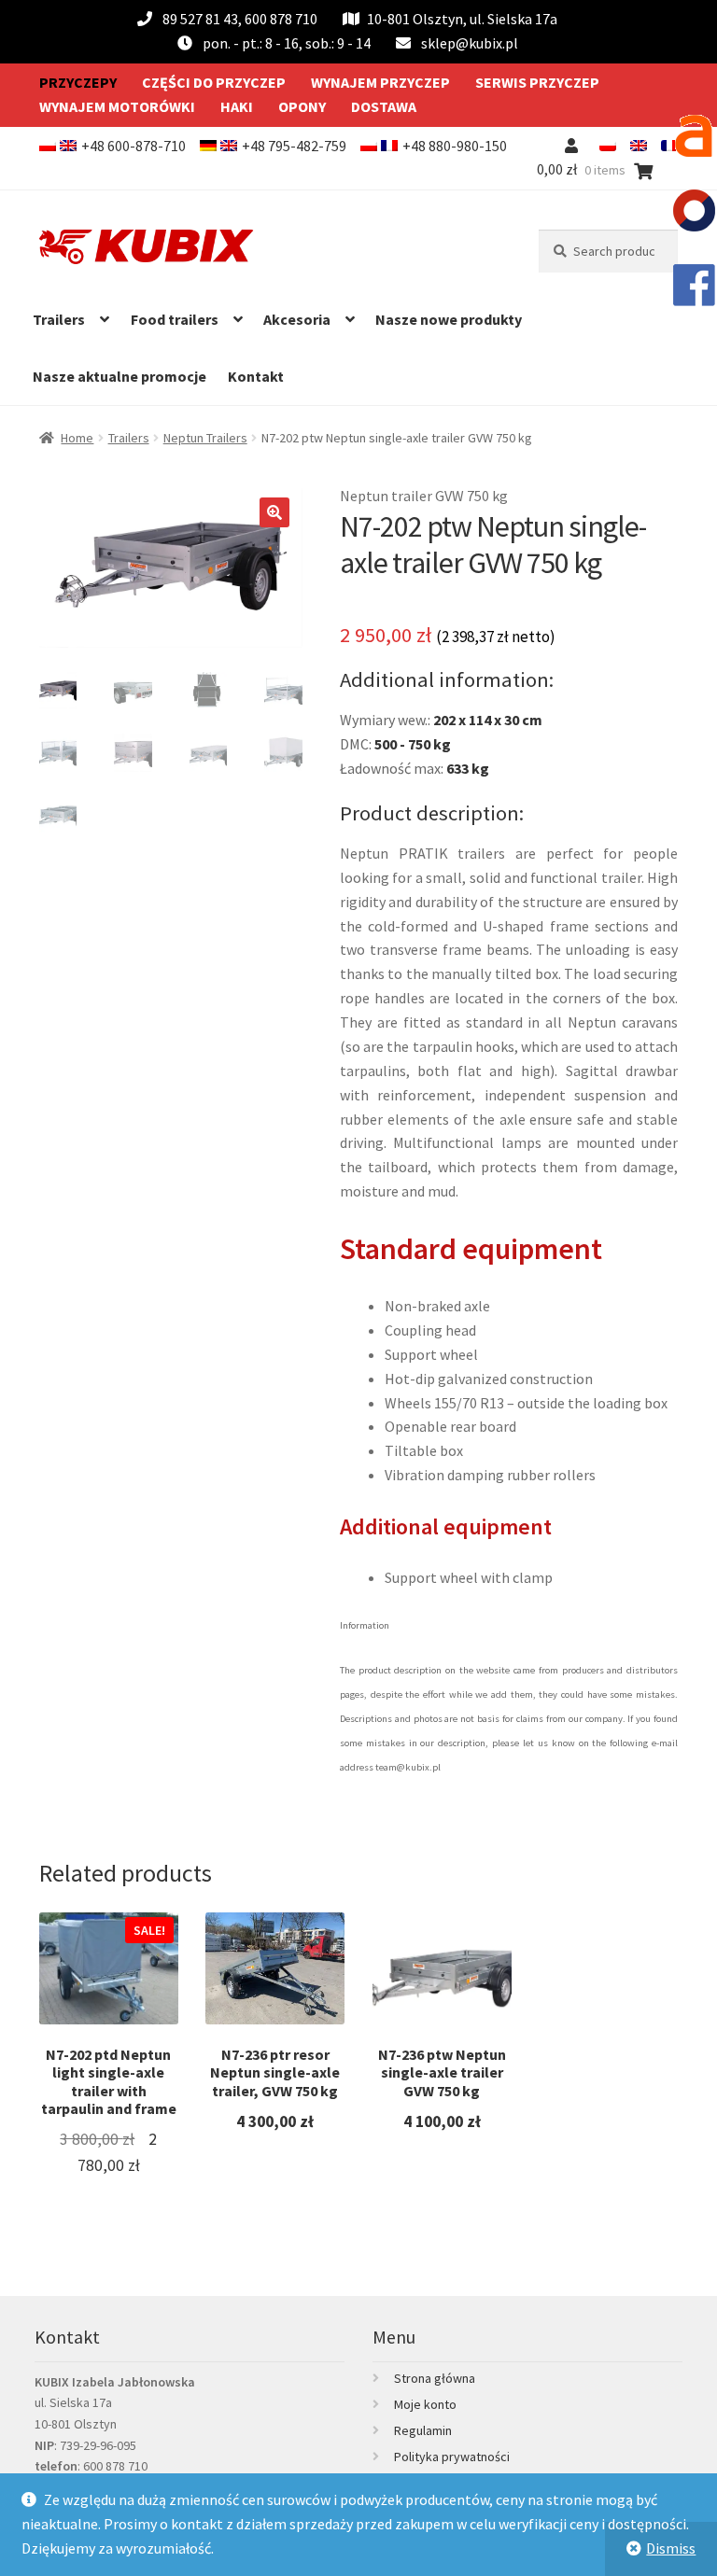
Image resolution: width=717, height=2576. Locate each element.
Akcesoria (297, 319)
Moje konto (425, 2404)
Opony (302, 106)
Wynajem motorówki (117, 106)
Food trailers (175, 319)
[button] (274, 512)
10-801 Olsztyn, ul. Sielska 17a (462, 19)
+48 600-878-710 (134, 146)
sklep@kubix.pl (470, 43)
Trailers (59, 319)
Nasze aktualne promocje (119, 376)
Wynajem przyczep (380, 82)
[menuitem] (608, 146)
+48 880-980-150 (455, 146)
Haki (237, 106)
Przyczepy (78, 82)
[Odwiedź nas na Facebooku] (694, 285)
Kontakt (256, 376)
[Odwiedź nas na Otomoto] (694, 210)
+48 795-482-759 (294, 146)
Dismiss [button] (671, 2548)
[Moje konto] (575, 146)
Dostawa (384, 106)
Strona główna (435, 2378)
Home (77, 438)
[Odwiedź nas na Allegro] (694, 135)
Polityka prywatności (452, 2457)
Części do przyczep (214, 82)
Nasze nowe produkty (449, 319)
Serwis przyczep (537, 82)
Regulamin (423, 2430)
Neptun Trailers (205, 438)
